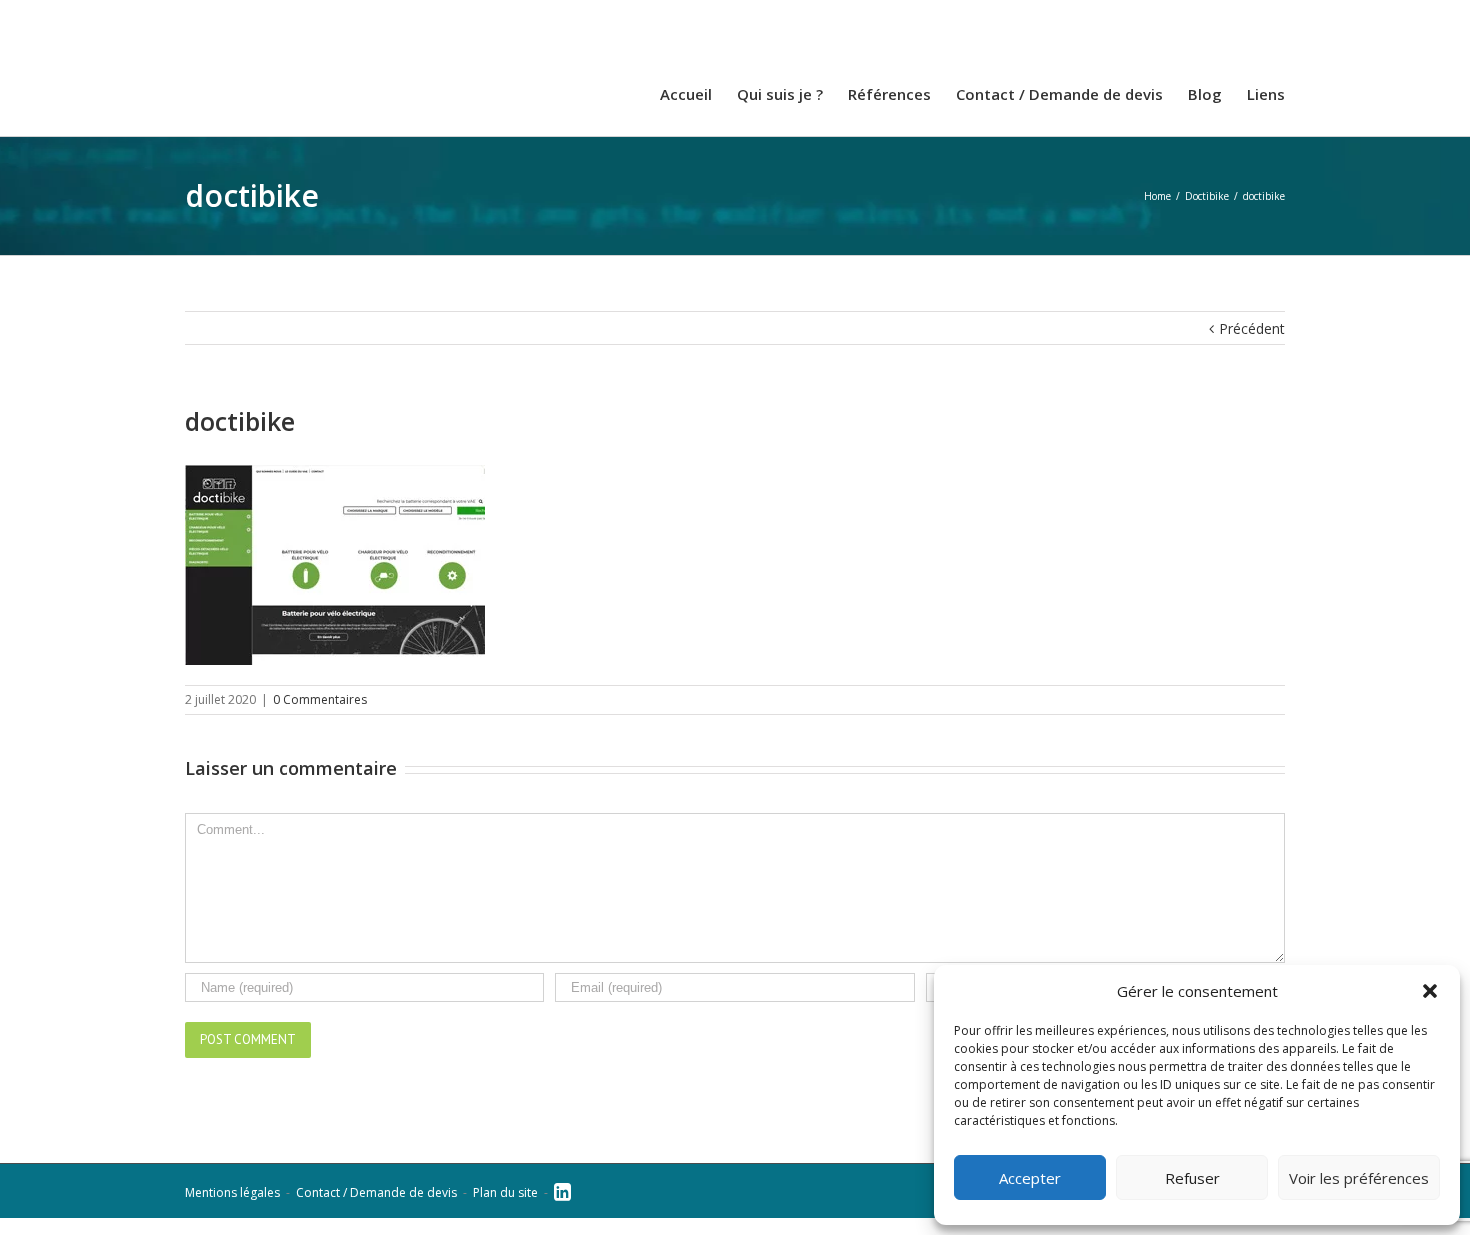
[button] (1430, 991)
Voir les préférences (1359, 1178)
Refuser (1192, 1178)
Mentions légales (232, 1209)
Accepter (1030, 1178)
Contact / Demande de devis (376, 1209)
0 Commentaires (320, 716)
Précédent (1252, 345)
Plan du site (505, 1209)
